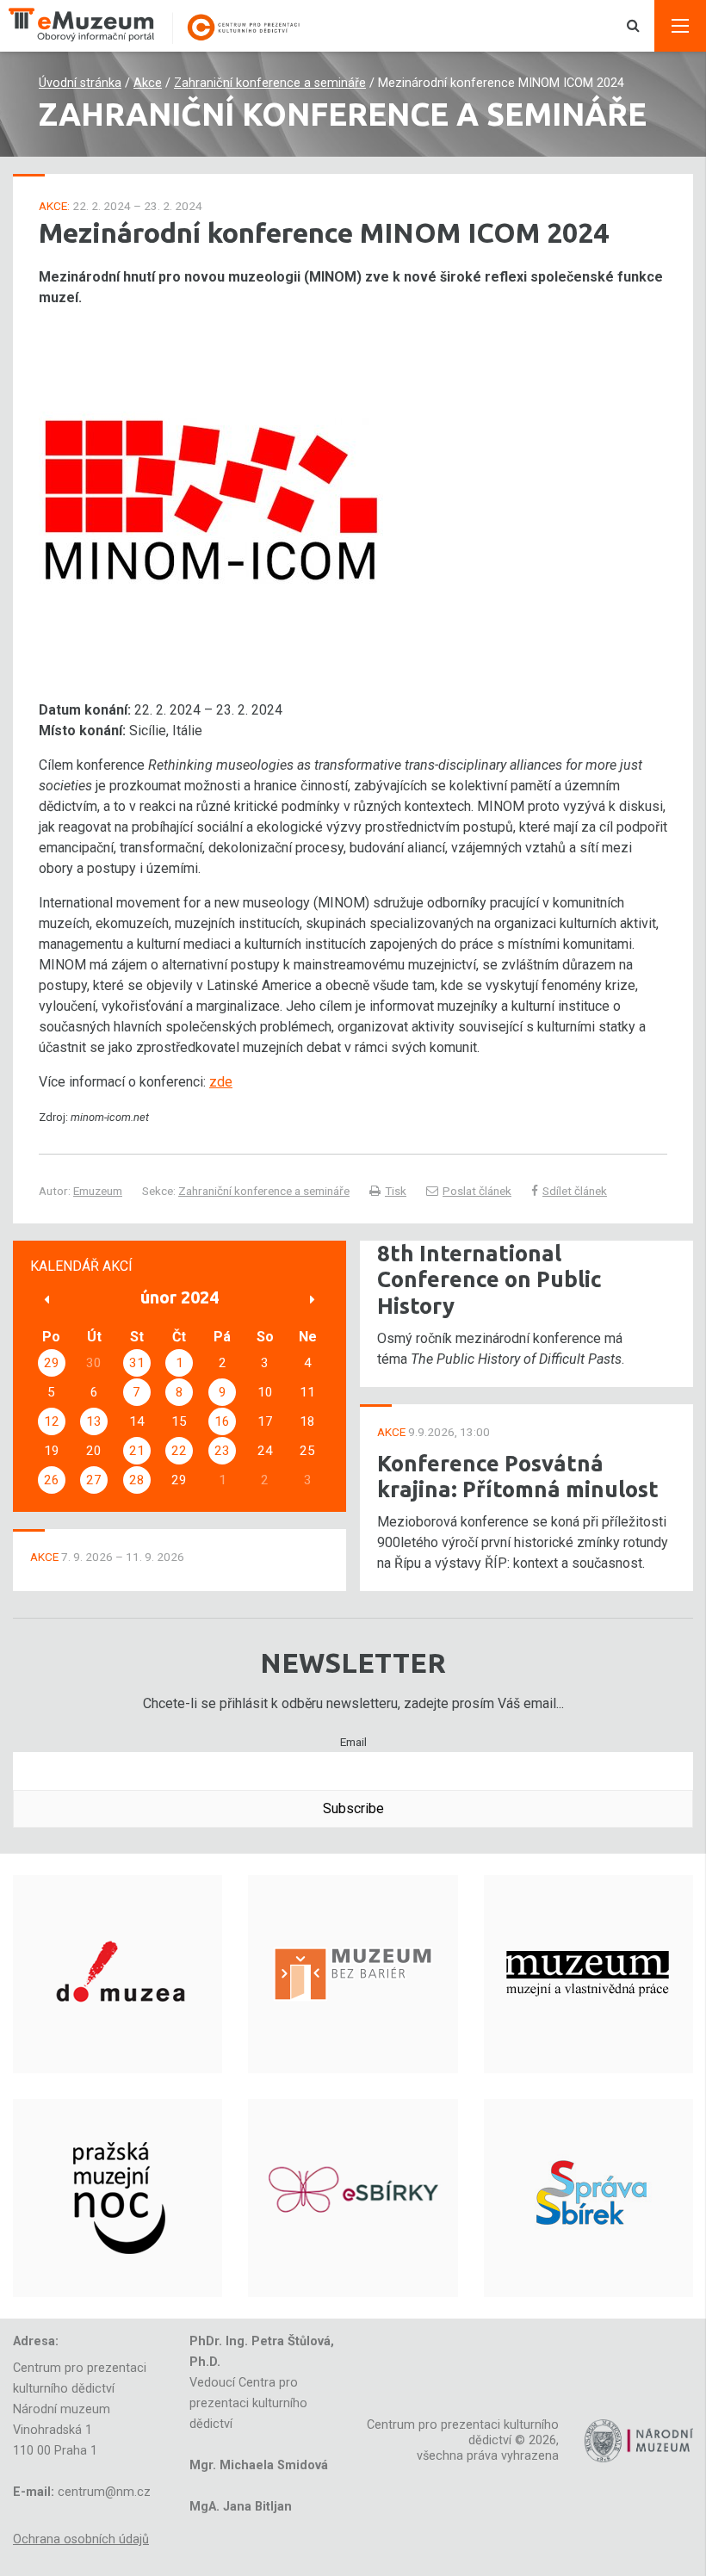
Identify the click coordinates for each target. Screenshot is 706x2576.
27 (94, 1480)
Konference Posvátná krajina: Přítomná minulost (518, 1477)
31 (137, 1363)
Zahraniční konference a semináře (270, 83)
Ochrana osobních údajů (81, 2539)
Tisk (396, 1191)
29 (52, 1363)
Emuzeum (98, 1191)
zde (221, 1082)
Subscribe (353, 1808)
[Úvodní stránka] (164, 26)
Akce (148, 83)
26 (52, 1480)
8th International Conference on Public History (489, 1279)
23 (222, 1451)
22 (179, 1451)
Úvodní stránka (80, 83)
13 (94, 1421)
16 (222, 1421)
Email (353, 1742)
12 (52, 1421)
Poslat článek (477, 1191)
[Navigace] (680, 26)
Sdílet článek (575, 1191)
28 (137, 1480)
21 (137, 1451)
